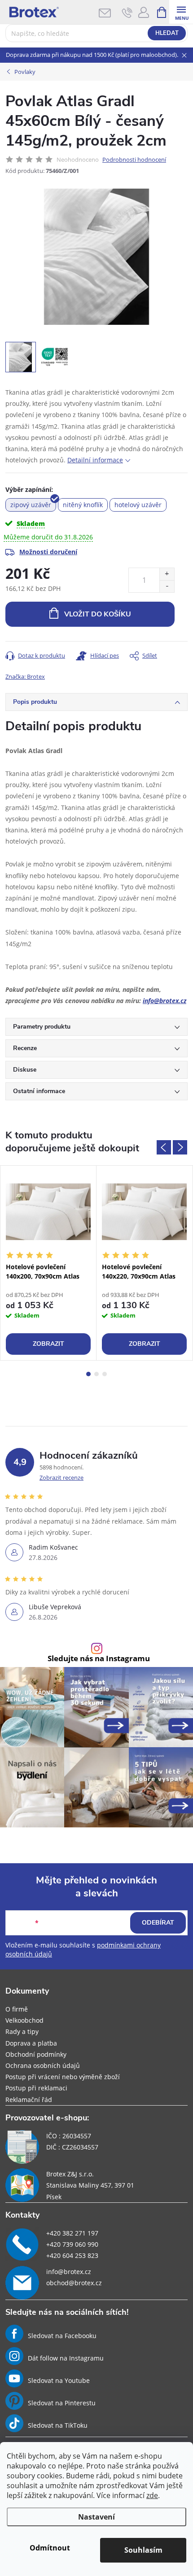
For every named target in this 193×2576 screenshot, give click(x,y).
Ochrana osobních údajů (43, 2066)
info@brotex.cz (164, 1001)
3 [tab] (105, 1374)
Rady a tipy (22, 2031)
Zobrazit (48, 1344)
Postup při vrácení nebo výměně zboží (63, 2077)
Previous (164, 1147)
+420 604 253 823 (72, 2255)
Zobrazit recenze (61, 1478)
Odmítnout (50, 2548)
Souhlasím (143, 2550)
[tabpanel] (48, 1263)
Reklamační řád (29, 2100)
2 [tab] (96, 1374)
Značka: (25, 676)
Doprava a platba (31, 2043)
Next (180, 1147)
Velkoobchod (24, 2020)
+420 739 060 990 (72, 2244)
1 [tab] (88, 1374)
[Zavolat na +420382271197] (127, 13)
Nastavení (96, 2517)
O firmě (17, 2009)
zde (152, 2495)
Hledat (167, 33)
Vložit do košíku (98, 614)
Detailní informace (95, 460)
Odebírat (158, 1923)
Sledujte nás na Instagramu (99, 1659)
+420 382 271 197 (72, 2233)
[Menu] (181, 12)
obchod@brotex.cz (74, 2283)
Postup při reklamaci (36, 2088)
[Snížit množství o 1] (167, 586)
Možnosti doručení (48, 552)
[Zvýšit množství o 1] (167, 574)
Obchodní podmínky (36, 2054)
